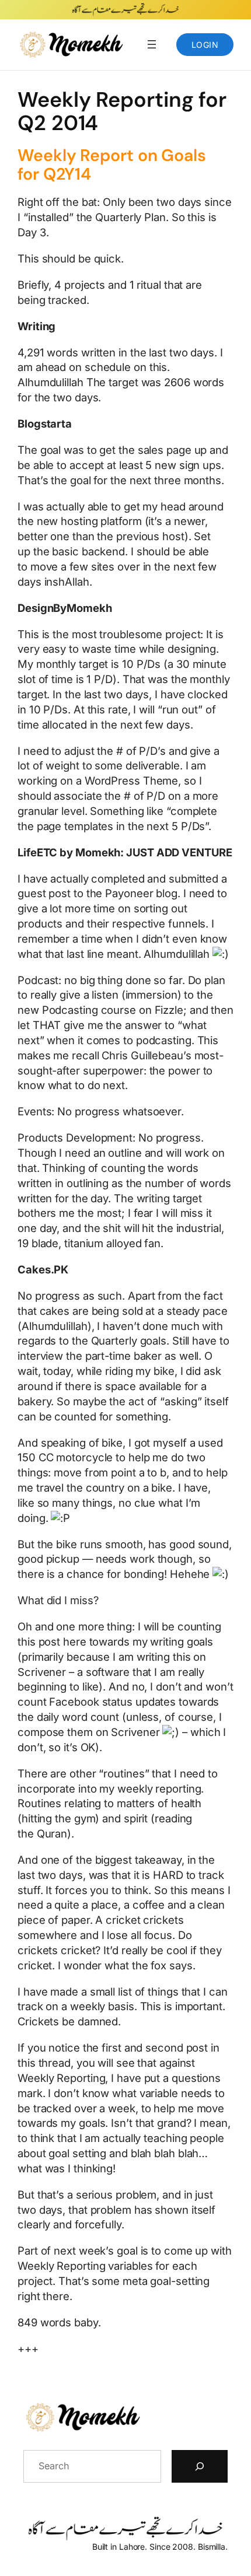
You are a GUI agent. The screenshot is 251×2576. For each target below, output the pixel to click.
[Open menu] (152, 44)
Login (205, 45)
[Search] (200, 2466)
